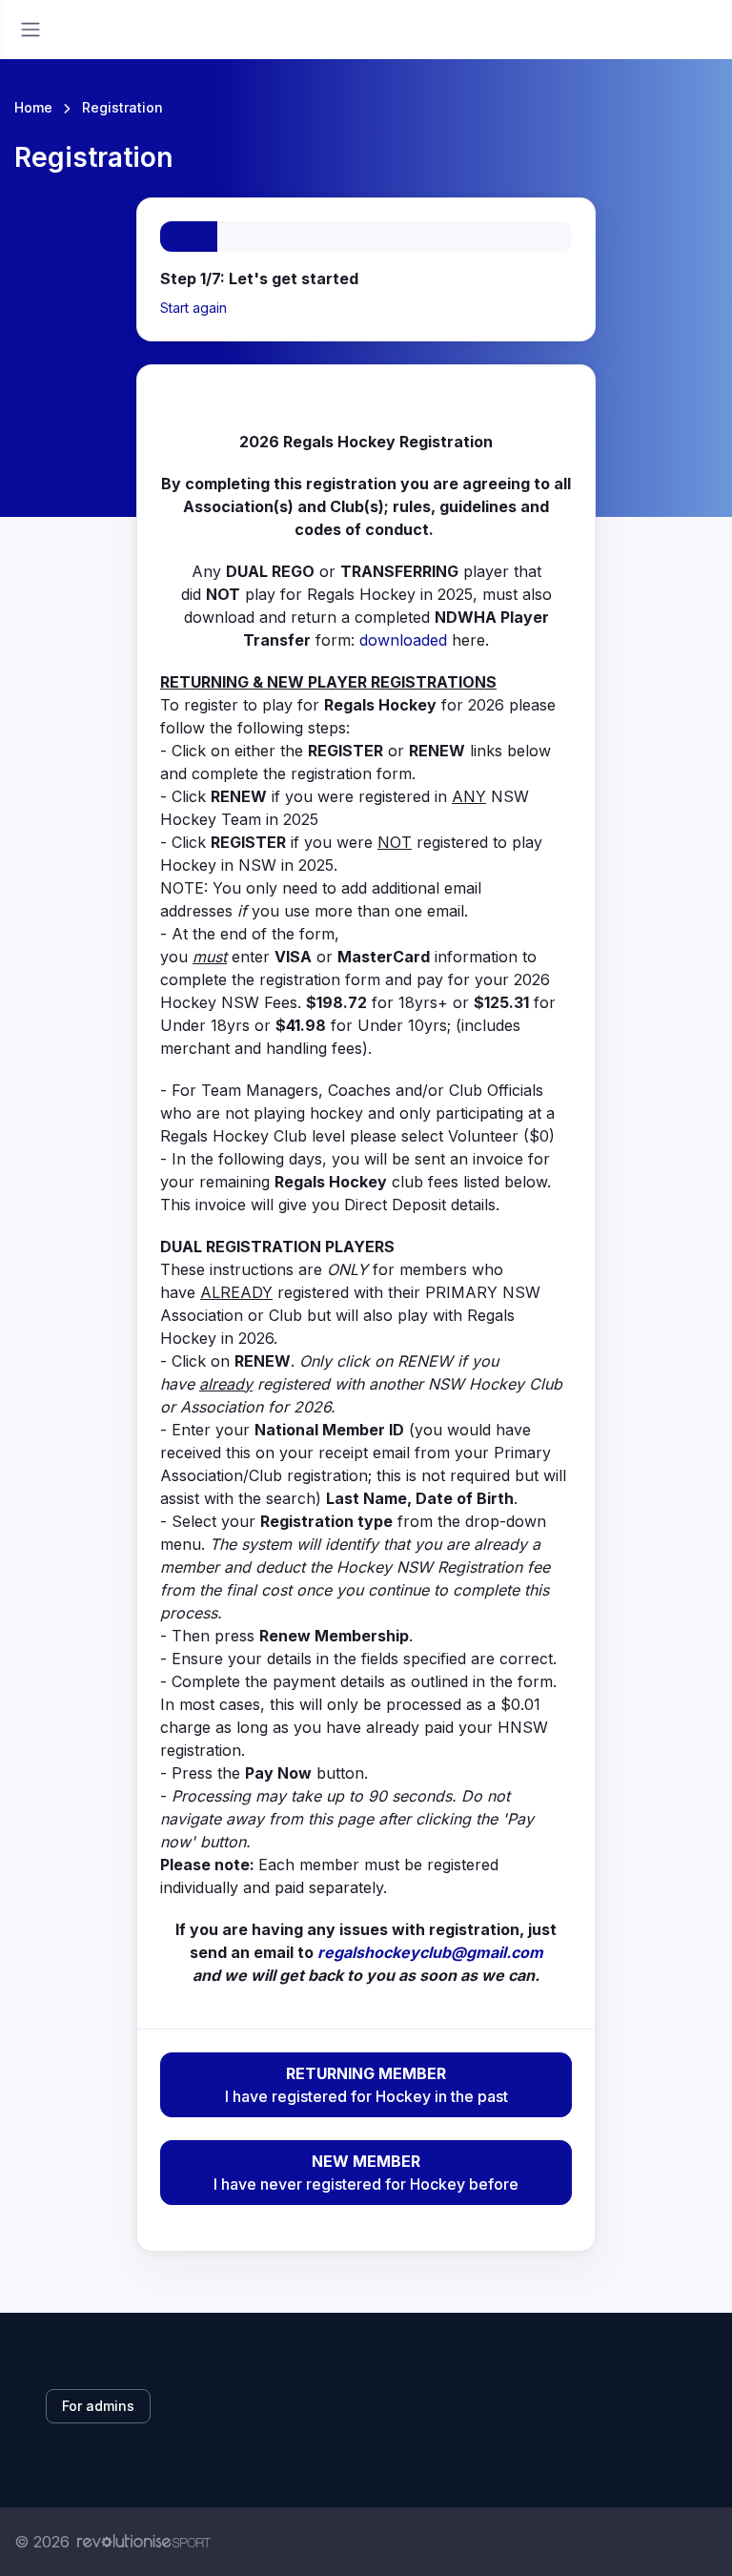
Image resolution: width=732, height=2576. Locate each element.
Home (33, 107)
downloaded (403, 640)
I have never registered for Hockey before (366, 2173)
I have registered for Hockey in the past (366, 2085)
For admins (98, 2406)
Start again (193, 308)
